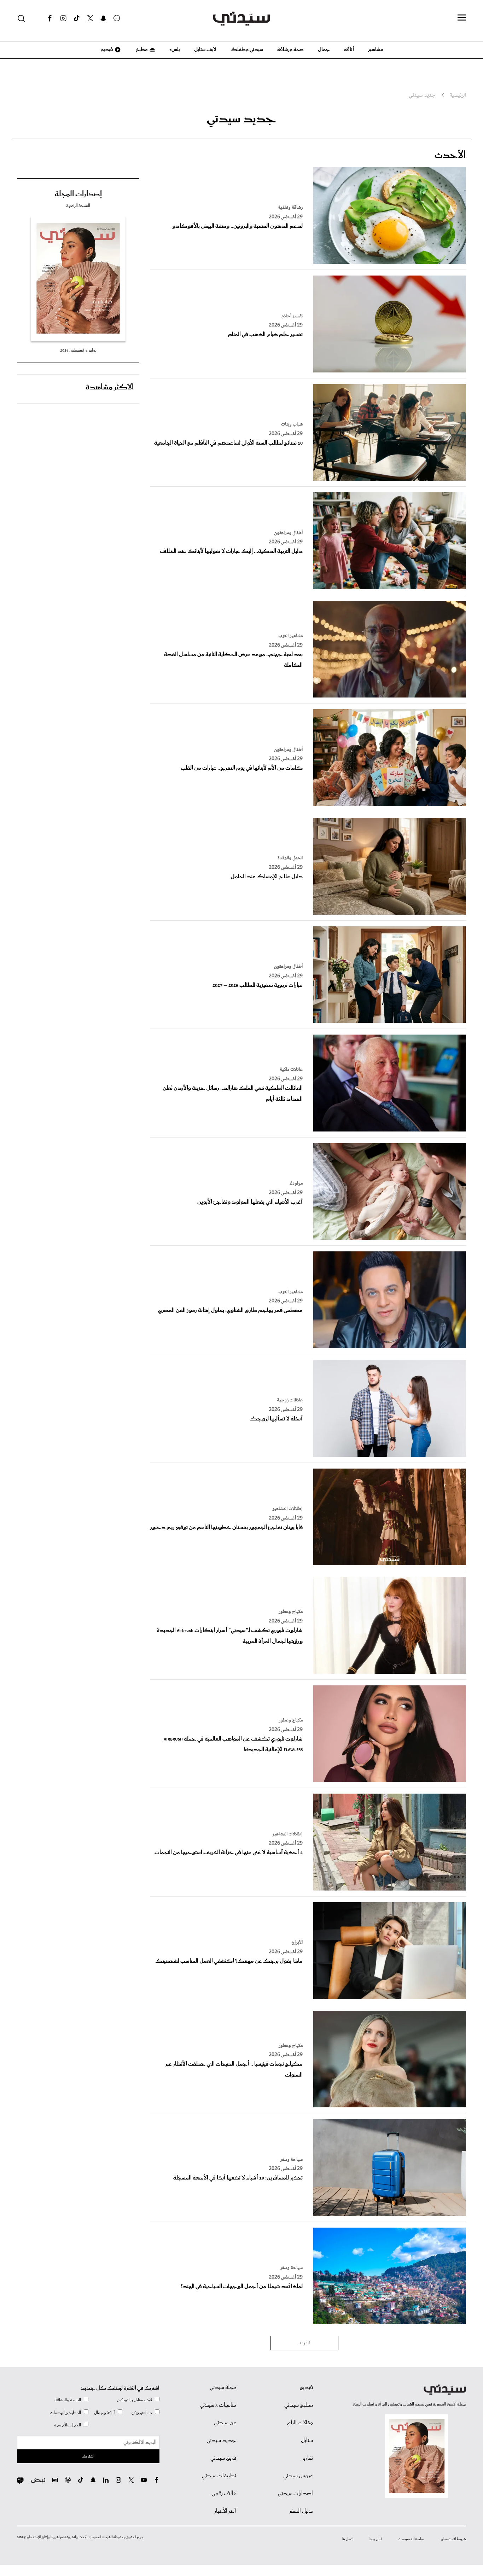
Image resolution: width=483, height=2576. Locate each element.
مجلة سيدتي (223, 2387)
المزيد (304, 2343)
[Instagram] (63, 18)
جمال (324, 50)
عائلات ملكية (291, 1070)
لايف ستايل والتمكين (134, 2400)
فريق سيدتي (223, 2458)
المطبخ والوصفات (65, 2413)
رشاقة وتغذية (290, 208)
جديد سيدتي (422, 95)
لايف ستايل (205, 50)
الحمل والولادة (290, 858)
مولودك (296, 1183)
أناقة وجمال (104, 2413)
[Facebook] (50, 18)
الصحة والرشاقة (68, 2400)
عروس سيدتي (298, 2476)
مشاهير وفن (142, 2413)
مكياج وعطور (291, 1612)
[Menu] (462, 18)
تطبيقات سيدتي (219, 2476)
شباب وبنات (292, 424)
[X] (90, 18)
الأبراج (297, 1943)
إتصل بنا (348, 2539)
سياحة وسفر (291, 2160)
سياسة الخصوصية (412, 2539)
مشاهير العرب (290, 636)
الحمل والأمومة (68, 2425)
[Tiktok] (77, 18)
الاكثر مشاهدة (110, 387)
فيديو (106, 50)
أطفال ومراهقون (288, 533)
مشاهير (376, 50)
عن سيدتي (225, 2423)
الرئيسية (458, 95)
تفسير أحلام (292, 316)
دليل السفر (301, 2511)
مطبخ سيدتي (299, 2405)
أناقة (349, 50)
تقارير (307, 2458)
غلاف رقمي (224, 2494)
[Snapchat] (103, 18)
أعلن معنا (376, 2539)
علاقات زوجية (290, 1400)
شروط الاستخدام (453, 2539)
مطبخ (141, 50)
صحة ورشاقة (290, 50)
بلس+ (175, 50)
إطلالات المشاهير (287, 1509)
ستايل (307, 2441)
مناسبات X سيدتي (218, 2405)
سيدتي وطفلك (247, 50)
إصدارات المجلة (78, 194)
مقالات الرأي (300, 2423)
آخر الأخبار (225, 2511)
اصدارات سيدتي (295, 2494)
